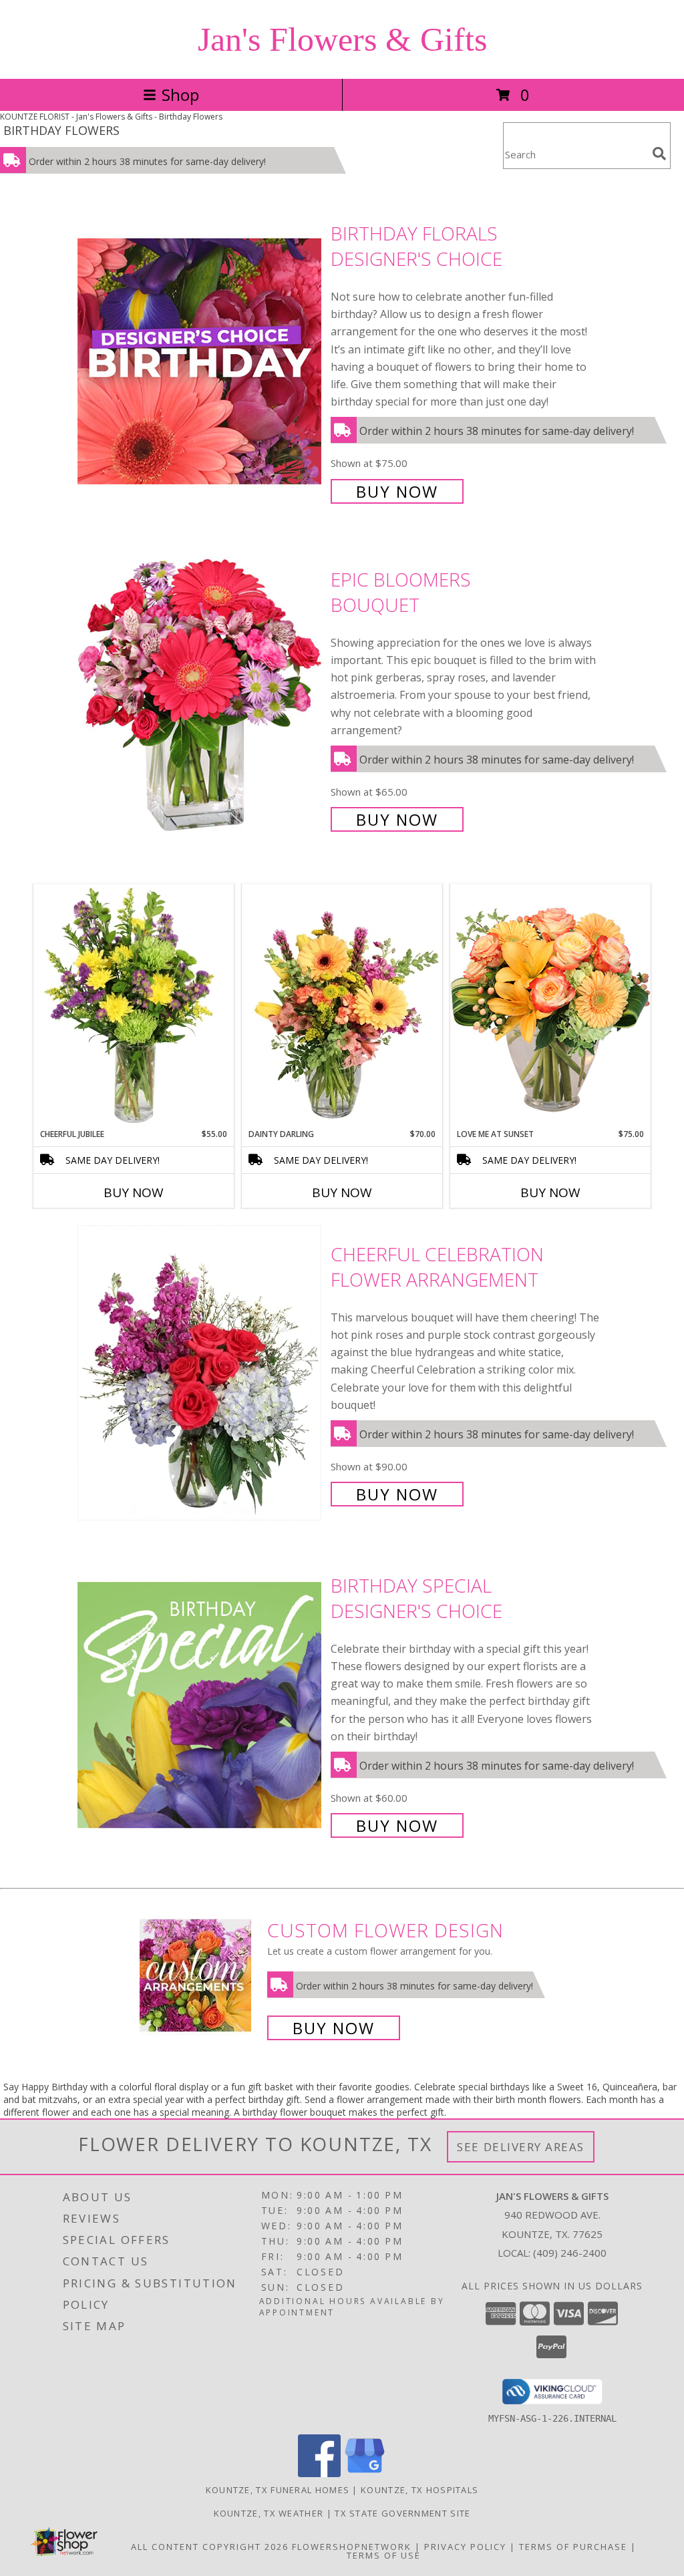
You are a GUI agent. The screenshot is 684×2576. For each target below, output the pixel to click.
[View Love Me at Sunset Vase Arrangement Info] (550, 1006)
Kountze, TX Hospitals (419, 2490)
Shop (180, 95)
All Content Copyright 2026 (210, 2547)
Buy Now (397, 491)
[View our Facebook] (319, 2473)
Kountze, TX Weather (269, 2513)
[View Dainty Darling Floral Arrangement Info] (342, 1006)
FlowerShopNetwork (352, 2547)
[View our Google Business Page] (365, 2473)
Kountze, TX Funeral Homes (278, 2490)
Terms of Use (384, 2555)
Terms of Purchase (573, 2547)
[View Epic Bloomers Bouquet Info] (201, 698)
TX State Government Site (402, 2513)
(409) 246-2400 (570, 2253)
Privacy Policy (465, 2547)
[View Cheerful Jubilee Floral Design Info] (134, 1006)
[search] (659, 154)
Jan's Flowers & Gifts (342, 39)
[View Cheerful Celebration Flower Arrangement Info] (201, 1373)
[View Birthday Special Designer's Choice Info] (201, 1704)
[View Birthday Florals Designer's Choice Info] (201, 361)
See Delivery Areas (521, 2147)
